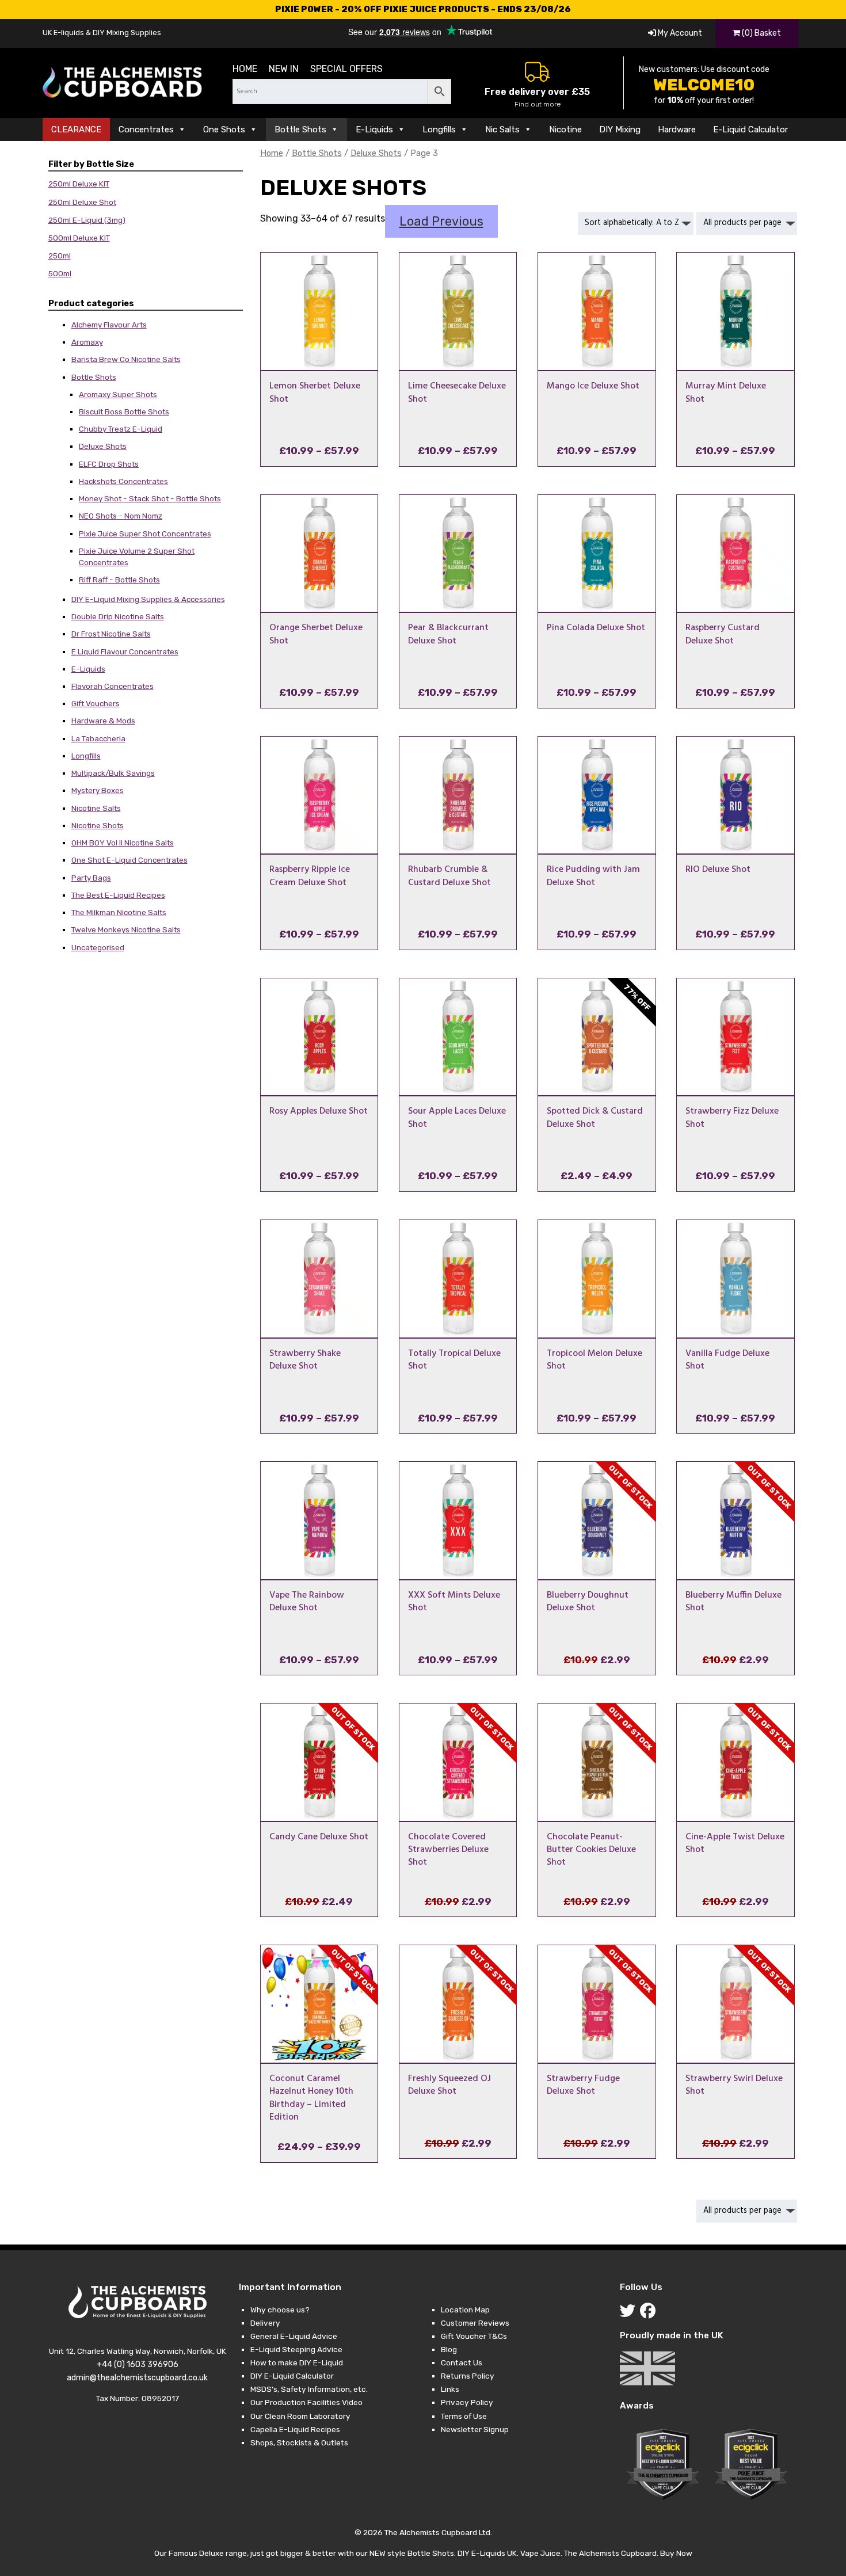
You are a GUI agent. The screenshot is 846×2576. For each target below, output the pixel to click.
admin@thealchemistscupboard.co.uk (137, 2378)
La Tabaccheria (98, 738)
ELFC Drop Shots (109, 464)
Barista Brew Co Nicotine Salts (126, 359)
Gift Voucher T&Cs (474, 2336)
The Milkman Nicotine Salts (119, 912)
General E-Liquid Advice (294, 2336)
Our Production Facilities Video (306, 2402)
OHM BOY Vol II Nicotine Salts (123, 843)
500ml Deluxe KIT (79, 238)
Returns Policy (468, 2376)
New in (284, 69)
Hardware (677, 129)
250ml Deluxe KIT (79, 184)
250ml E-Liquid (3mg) (87, 220)
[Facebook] (650, 2314)
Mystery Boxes (98, 790)
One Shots (224, 129)
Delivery (265, 2323)
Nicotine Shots (98, 825)
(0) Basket (761, 33)
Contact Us (462, 2362)
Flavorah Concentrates (113, 686)
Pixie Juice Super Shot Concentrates (145, 534)
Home (245, 69)
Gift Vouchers (96, 703)
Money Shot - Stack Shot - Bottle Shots (150, 498)
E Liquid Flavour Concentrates (125, 651)
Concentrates (146, 129)
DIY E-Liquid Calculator (292, 2376)
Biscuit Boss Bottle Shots (124, 411)
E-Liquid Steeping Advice (296, 2349)
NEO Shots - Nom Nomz (121, 516)
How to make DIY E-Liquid (297, 2362)
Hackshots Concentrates (123, 481)
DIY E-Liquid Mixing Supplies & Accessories (148, 599)
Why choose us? (280, 2310)
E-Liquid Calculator (750, 129)
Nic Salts (502, 129)
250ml (60, 256)
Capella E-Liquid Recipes (295, 2429)
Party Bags (91, 878)
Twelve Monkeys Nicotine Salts (126, 929)
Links (450, 2389)
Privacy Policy (467, 2402)
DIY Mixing (620, 129)
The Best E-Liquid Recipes (118, 895)
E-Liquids (374, 129)
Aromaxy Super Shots (118, 394)
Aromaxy (87, 342)
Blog (449, 2349)
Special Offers (346, 69)
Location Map (465, 2310)
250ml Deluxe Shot (82, 202)
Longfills (439, 129)
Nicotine (565, 129)
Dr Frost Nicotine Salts (111, 634)
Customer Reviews (475, 2323)
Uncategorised (98, 947)
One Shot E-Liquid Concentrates (129, 860)
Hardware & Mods (103, 721)
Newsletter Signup (475, 2429)
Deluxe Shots (103, 446)
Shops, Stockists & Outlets (299, 2442)
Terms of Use (464, 2416)
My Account (679, 33)
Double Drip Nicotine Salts (118, 616)
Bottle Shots (300, 129)
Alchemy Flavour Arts (109, 325)
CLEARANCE (76, 129)
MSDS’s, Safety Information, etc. (309, 2389)
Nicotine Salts (96, 808)
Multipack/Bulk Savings (113, 773)
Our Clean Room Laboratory (300, 2416)
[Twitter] (630, 2314)
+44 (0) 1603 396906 (138, 2364)
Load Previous (441, 221)
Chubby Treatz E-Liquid (121, 429)
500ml (60, 273)
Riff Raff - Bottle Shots (119, 580)
